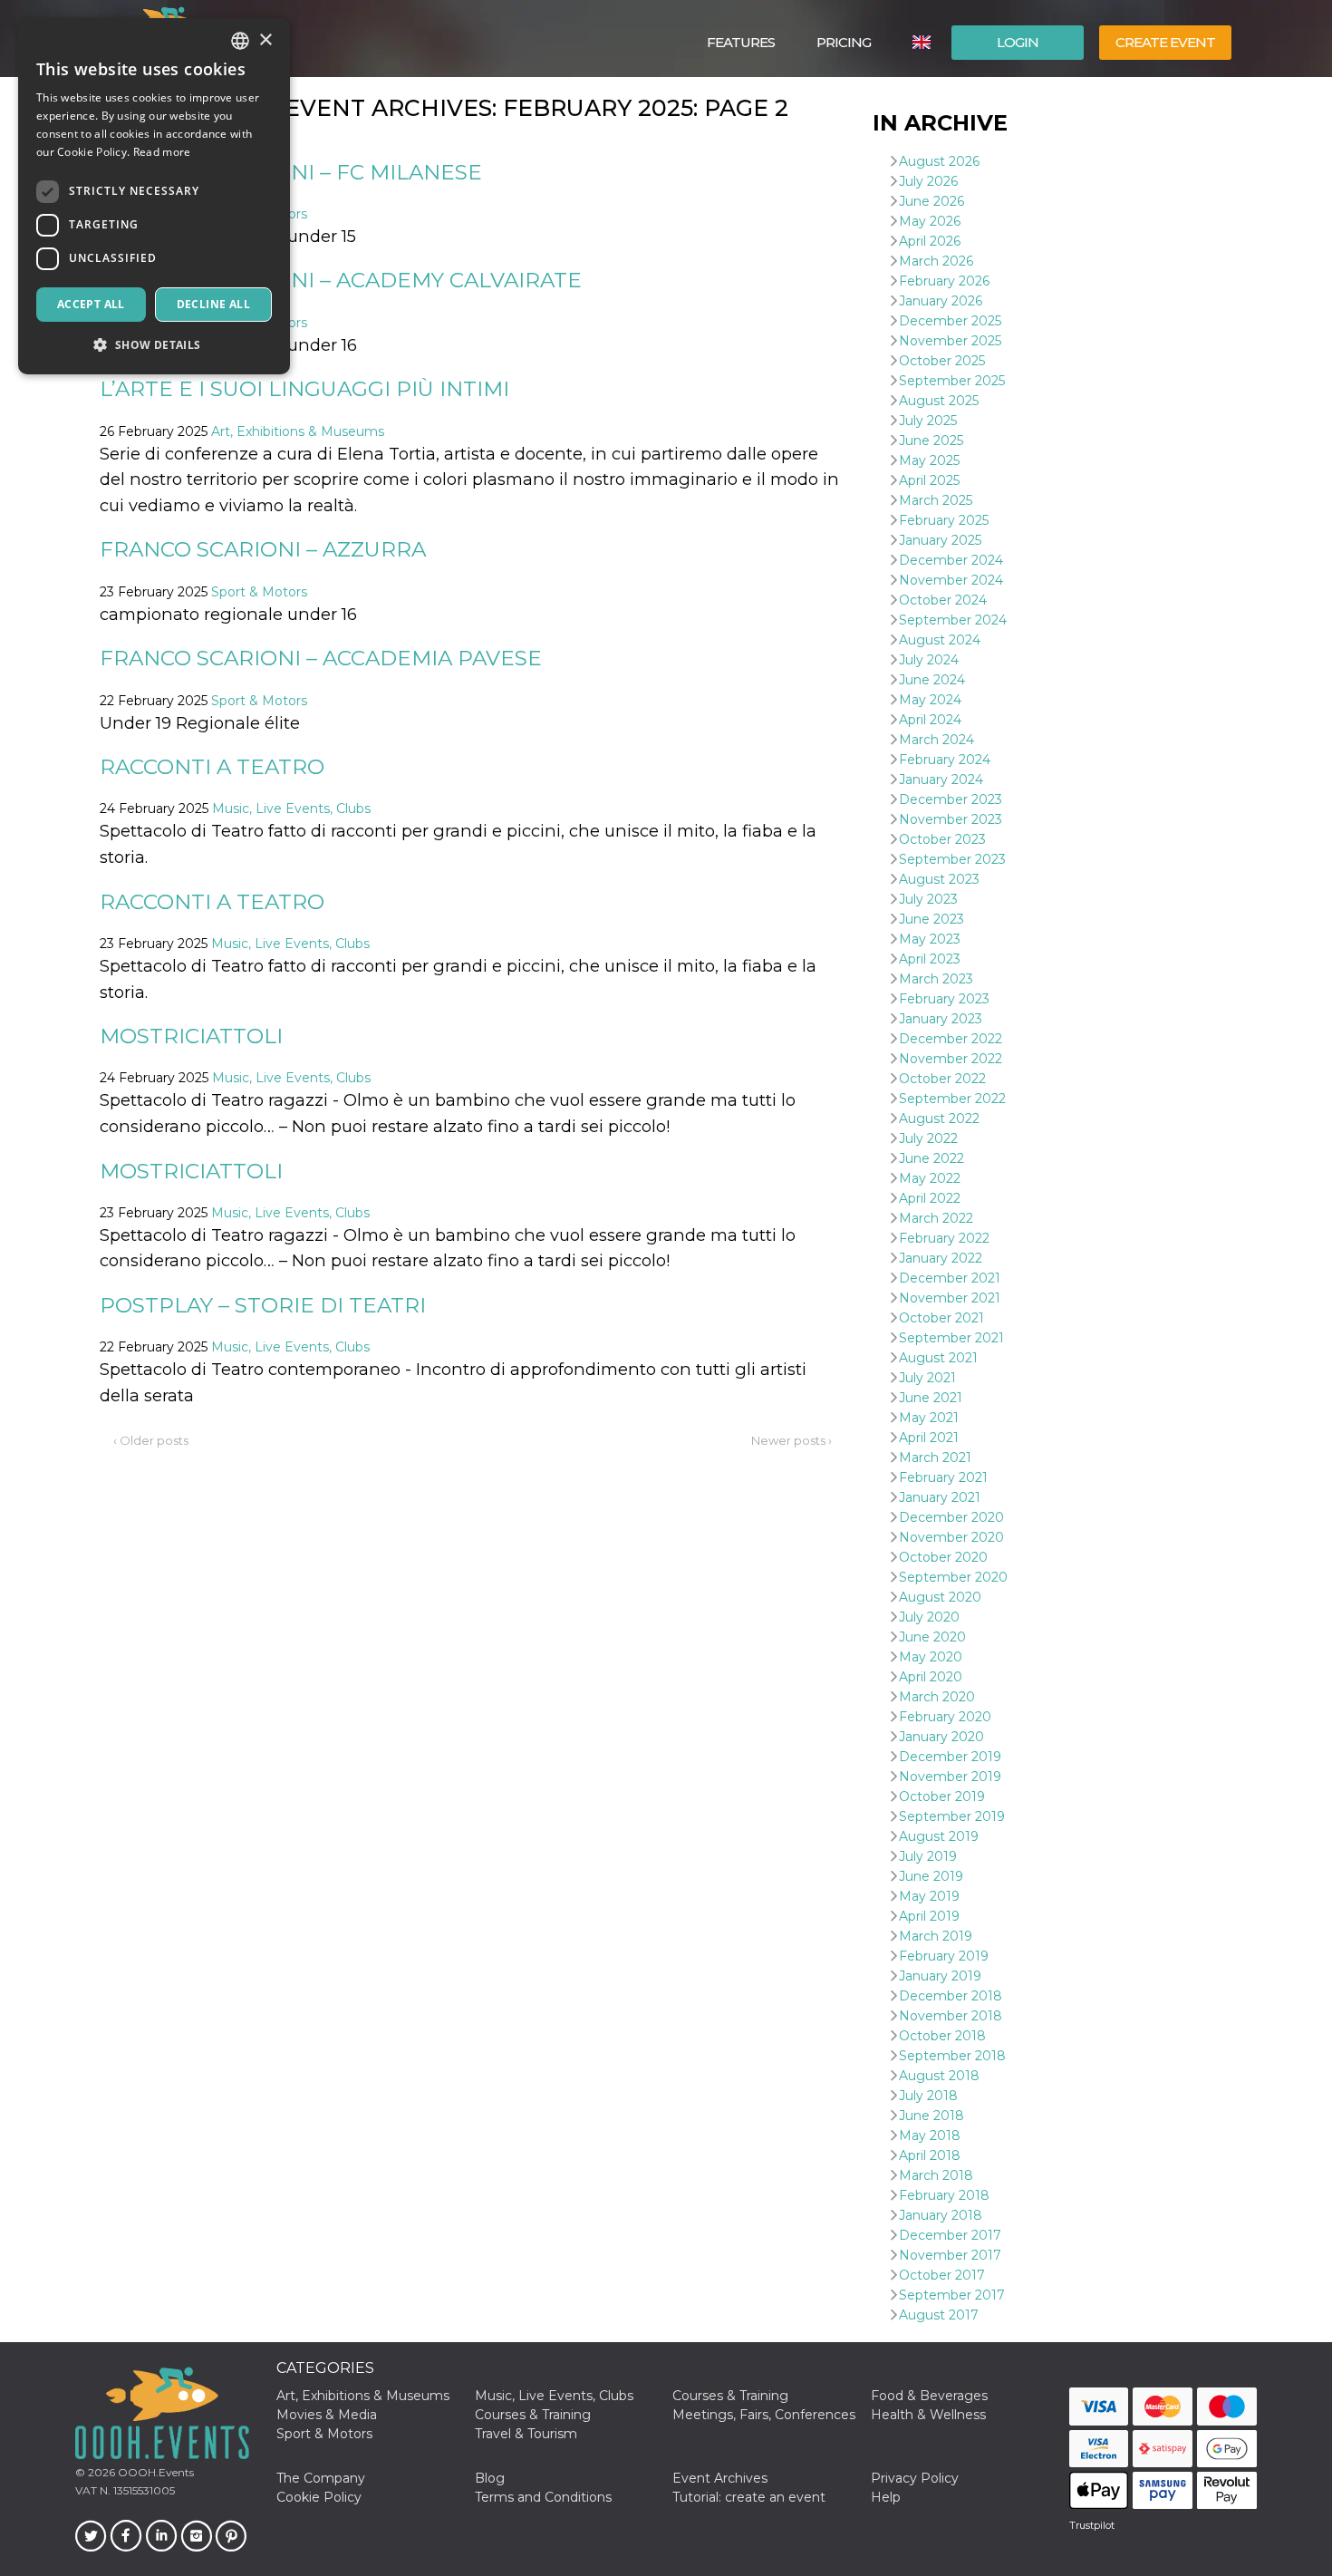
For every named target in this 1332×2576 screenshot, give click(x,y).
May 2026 (930, 221)
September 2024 (953, 620)
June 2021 (931, 1398)
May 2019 (929, 1896)
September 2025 (952, 381)
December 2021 (950, 1278)
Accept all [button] (91, 304)
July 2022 (928, 1138)
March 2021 (935, 1457)
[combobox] (240, 41)
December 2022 (951, 1039)
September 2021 (951, 1338)
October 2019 (942, 1796)
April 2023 (930, 959)
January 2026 (941, 301)
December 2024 (951, 560)
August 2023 (939, 879)
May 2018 (930, 2135)
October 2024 (943, 600)
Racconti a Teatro (212, 767)
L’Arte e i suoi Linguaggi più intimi (304, 389)
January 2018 (941, 2215)
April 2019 (929, 1916)
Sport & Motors (259, 592)
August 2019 (939, 1836)
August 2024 (940, 640)
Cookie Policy (319, 2497)
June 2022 (931, 1158)
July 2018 (928, 2096)
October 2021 (941, 1318)
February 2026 (944, 281)
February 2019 (944, 1956)
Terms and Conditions (543, 2497)
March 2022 (936, 1218)
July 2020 (929, 1617)
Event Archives (720, 2478)
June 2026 (931, 201)
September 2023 (952, 859)
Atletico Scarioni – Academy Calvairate (341, 280)
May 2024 (930, 700)
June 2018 (931, 2116)
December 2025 (950, 321)
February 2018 (944, 2195)
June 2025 (931, 441)
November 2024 (951, 580)
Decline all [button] (213, 304)
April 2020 (931, 1677)
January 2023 (941, 1019)
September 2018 (952, 2056)
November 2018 (951, 2016)
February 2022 (944, 1238)
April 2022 (930, 1198)
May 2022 (930, 1178)
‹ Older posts (151, 1440)
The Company (321, 2478)
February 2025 (944, 520)
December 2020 (951, 1517)
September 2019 (952, 1816)
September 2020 (953, 1577)
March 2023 (936, 979)
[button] (154, 345)
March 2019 (936, 1936)
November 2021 (950, 1298)
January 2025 (940, 540)
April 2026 (930, 241)
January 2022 (941, 1258)
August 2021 (938, 1358)
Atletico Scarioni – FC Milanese (291, 172)
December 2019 (950, 1757)
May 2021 (929, 1418)
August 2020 (940, 1597)
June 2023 (931, 919)
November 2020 (951, 1537)
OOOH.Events (154, 2472)
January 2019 (940, 1976)
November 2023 (951, 819)
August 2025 (939, 401)
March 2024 (936, 740)
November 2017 (950, 2255)
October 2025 (942, 361)
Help (886, 2497)
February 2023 (944, 999)
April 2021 (929, 1438)
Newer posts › (791, 1440)
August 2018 (939, 2076)
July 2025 (928, 421)
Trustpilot (1092, 2525)
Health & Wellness (928, 2415)
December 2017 (950, 2235)
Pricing (844, 42)
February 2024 (945, 760)
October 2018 (942, 2036)
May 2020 (931, 1657)
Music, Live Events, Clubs (291, 809)
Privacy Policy (915, 2478)
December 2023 (951, 799)
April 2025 (929, 480)
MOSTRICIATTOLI (191, 1036)
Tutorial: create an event (749, 2497)
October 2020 (943, 1557)
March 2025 (936, 500)
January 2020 (941, 1737)
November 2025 (950, 341)
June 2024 (932, 680)
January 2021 (940, 1497)
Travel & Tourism (526, 2434)
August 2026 (939, 161)
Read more (162, 152)
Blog (490, 2478)
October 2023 (942, 839)
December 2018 (951, 1996)
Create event (1165, 42)
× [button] (265, 40)
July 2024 (929, 660)
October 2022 (942, 1079)
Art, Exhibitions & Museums (298, 431)
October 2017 (942, 2275)
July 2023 (928, 899)
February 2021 (943, 1477)
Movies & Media (327, 2415)
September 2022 (952, 1099)
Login (1018, 42)
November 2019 (950, 1777)
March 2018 (936, 2175)
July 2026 (928, 181)
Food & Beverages (929, 2396)
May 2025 (929, 460)
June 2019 (931, 1876)
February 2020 (945, 1717)
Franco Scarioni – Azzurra (263, 549)
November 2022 (951, 1059)
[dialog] (154, 196)
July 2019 (928, 1856)
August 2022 (939, 1119)
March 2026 (936, 261)
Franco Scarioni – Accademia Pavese (321, 658)
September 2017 (952, 2295)
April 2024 (930, 720)
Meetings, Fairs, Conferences (764, 2415)
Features (741, 42)
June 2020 (932, 1637)
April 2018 (930, 2155)
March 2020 (937, 1697)
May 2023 (930, 939)
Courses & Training (730, 2396)
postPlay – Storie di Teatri (263, 1305)
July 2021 (927, 1378)
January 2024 (941, 780)
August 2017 (939, 2315)
